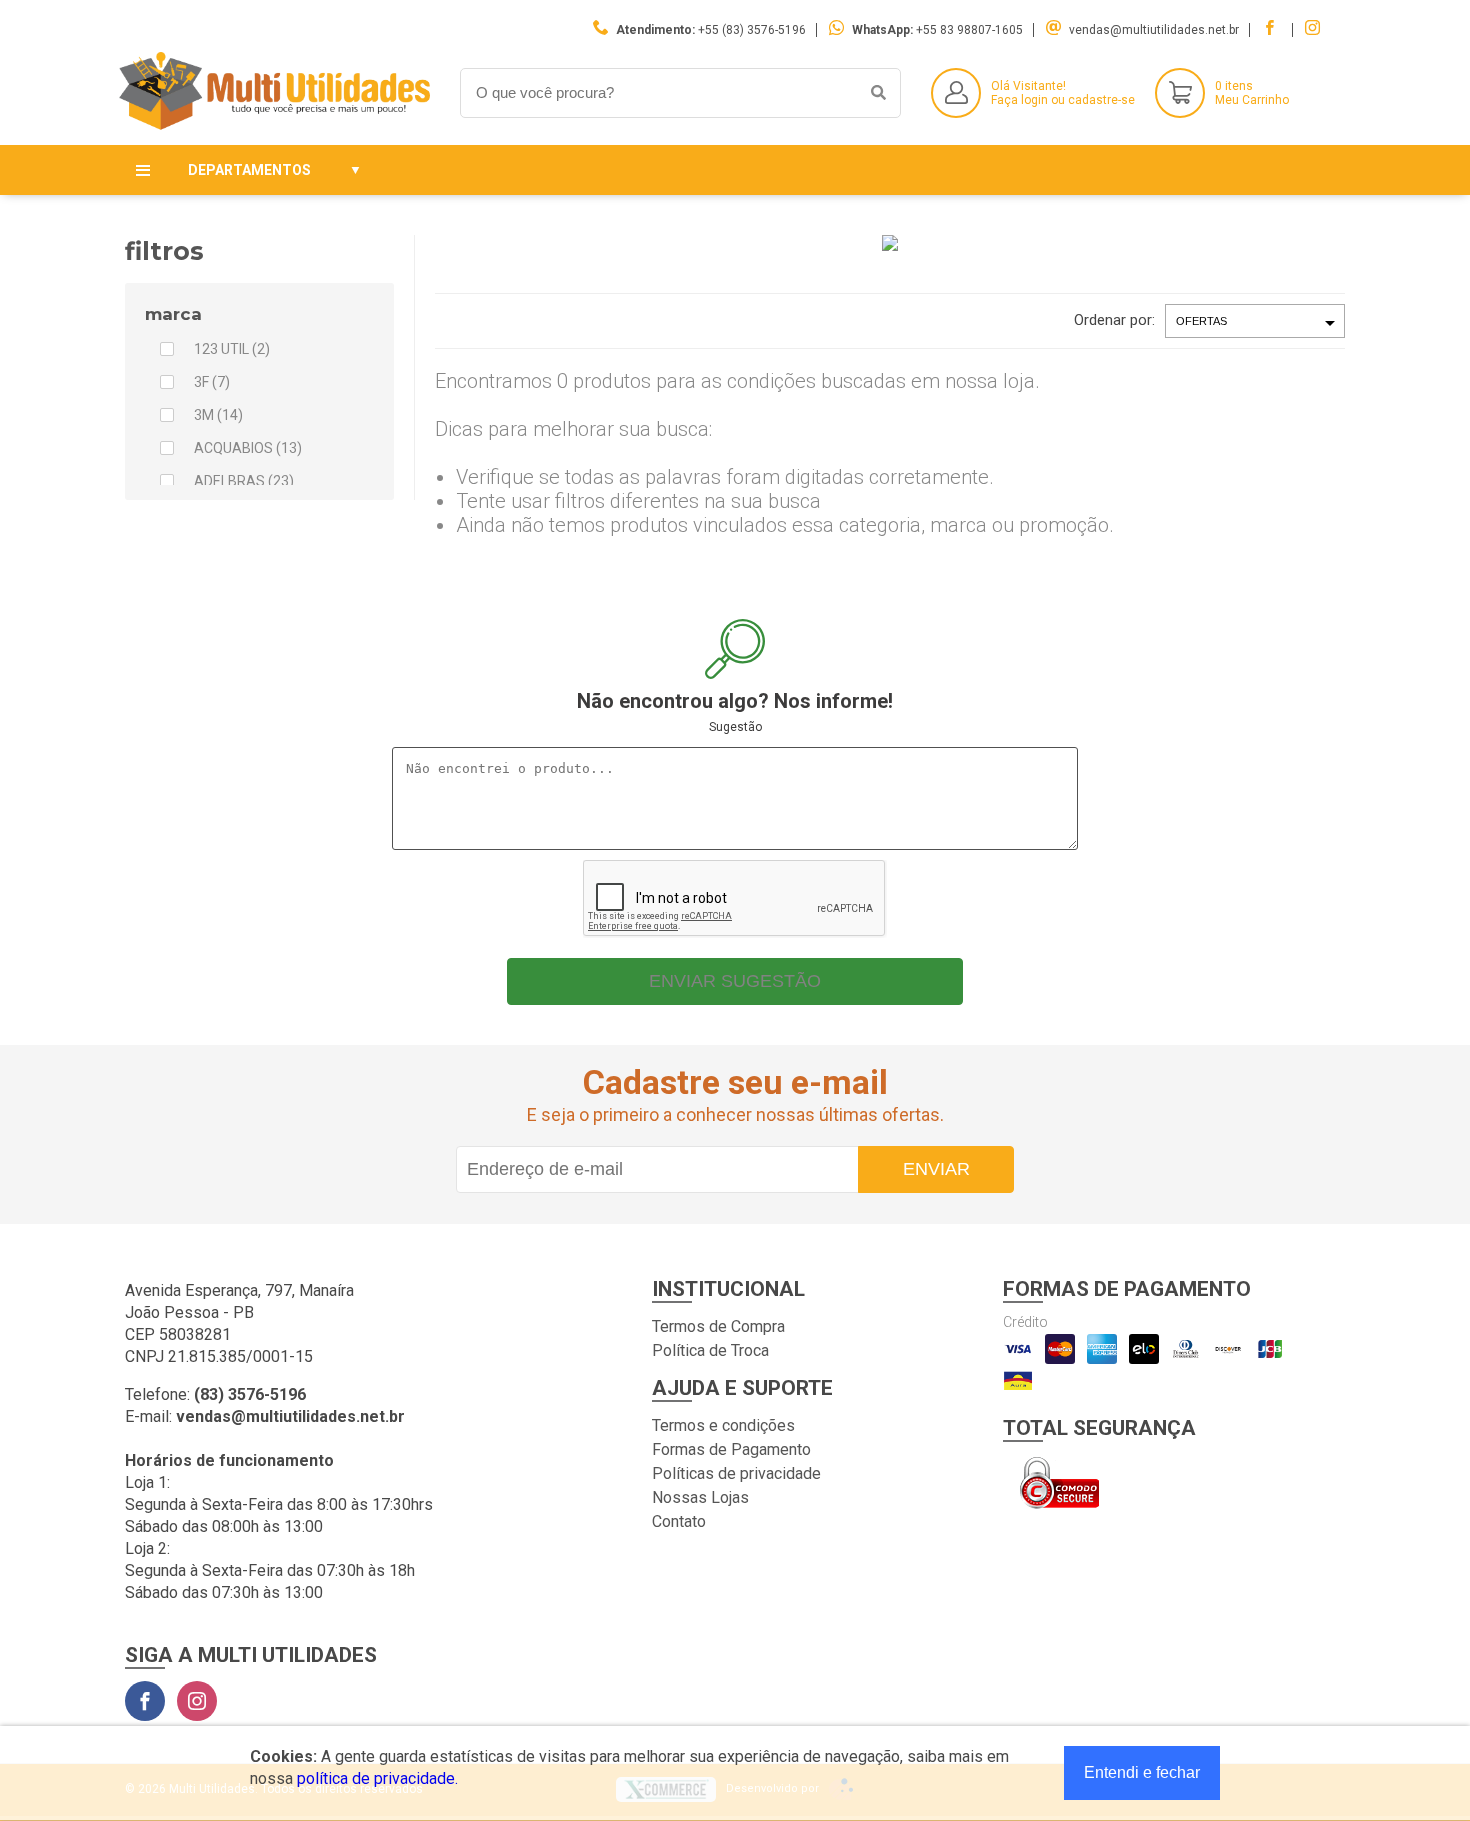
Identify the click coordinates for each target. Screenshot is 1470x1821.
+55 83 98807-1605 (969, 30)
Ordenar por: (1114, 320)
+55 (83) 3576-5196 (752, 30)
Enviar (936, 1169)
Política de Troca (710, 1350)
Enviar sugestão (735, 981)
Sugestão (735, 727)
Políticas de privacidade (736, 1473)
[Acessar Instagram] (1315, 30)
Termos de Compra (718, 1326)
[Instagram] (197, 1701)
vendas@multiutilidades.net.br (1154, 30)
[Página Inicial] (277, 129)
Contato (679, 1521)
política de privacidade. (377, 1778)
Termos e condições (723, 1425)
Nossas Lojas (700, 1497)
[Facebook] (145, 1701)
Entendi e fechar (1142, 1772)
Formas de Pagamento (731, 1449)
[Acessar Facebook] (1272, 30)
